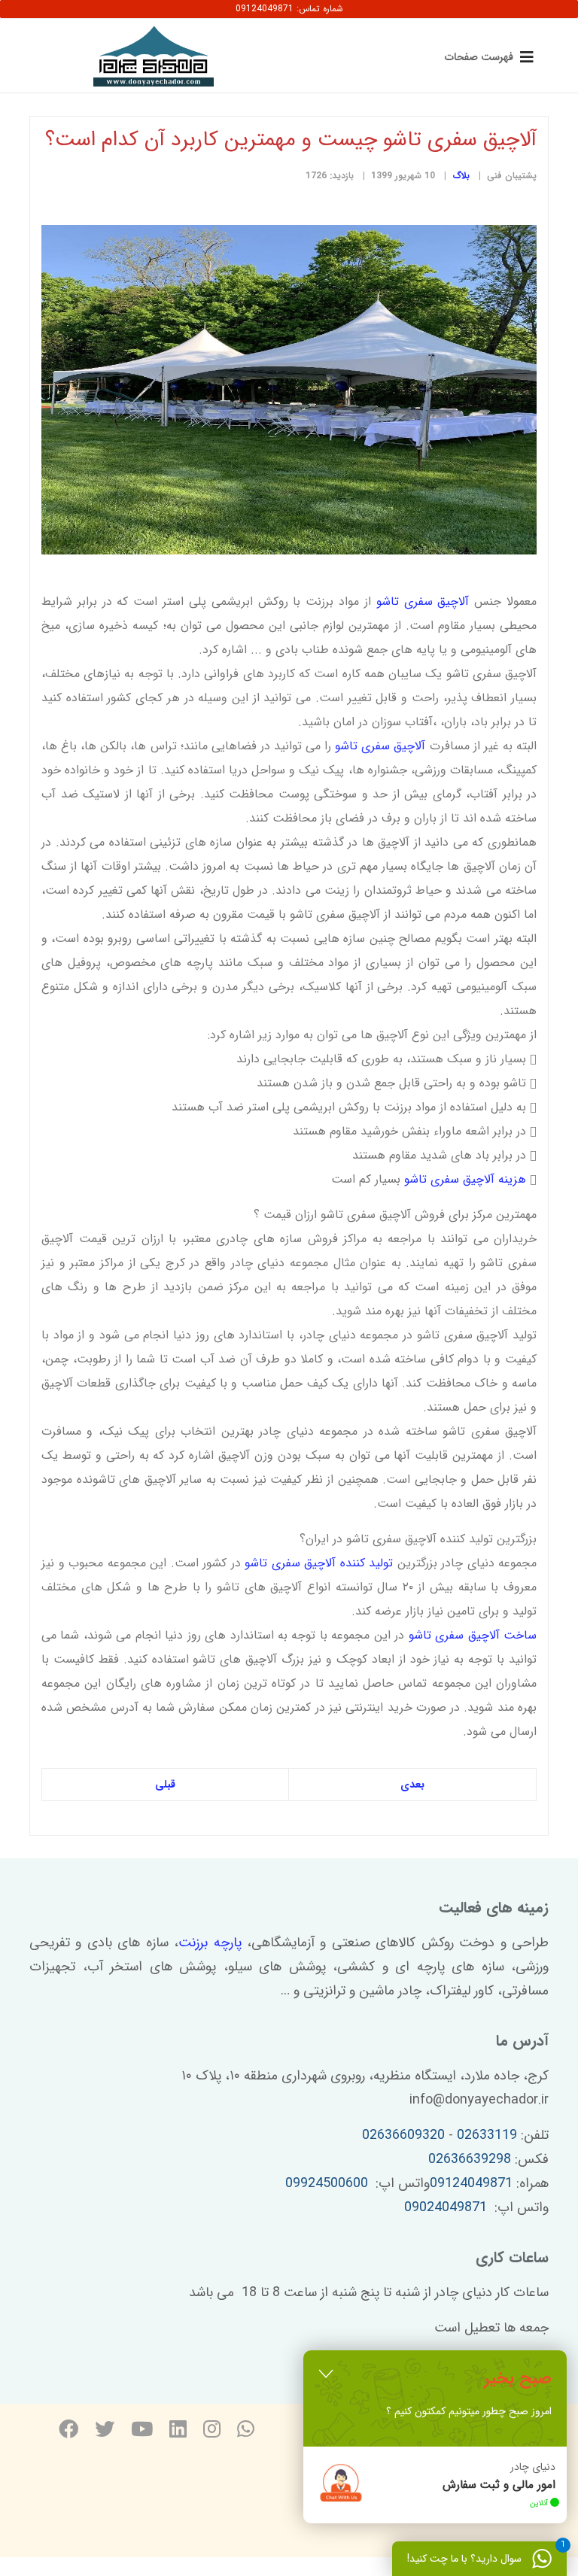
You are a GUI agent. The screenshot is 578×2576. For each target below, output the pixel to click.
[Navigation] (486, 56)
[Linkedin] (178, 2431)
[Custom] (246, 2431)
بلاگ (461, 176)
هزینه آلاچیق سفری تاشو (463, 1179)
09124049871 (471, 2183)
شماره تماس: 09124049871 (289, 9)
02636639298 (470, 2159)
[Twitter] (105, 2431)
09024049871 (446, 2207)
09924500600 (327, 2183)
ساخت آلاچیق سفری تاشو (473, 1635)
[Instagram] (212, 2431)
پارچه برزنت (210, 1943)
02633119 (487, 2135)
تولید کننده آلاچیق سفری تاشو (321, 1563)
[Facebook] (68, 2431)
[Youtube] (142, 2431)
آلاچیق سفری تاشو (423, 601)
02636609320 (403, 2135)
